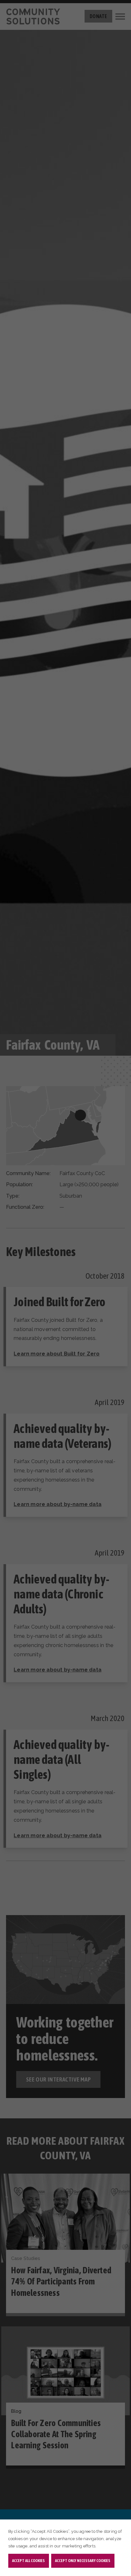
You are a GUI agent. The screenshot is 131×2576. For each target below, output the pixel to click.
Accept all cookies (28, 2561)
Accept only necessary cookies (83, 2561)
